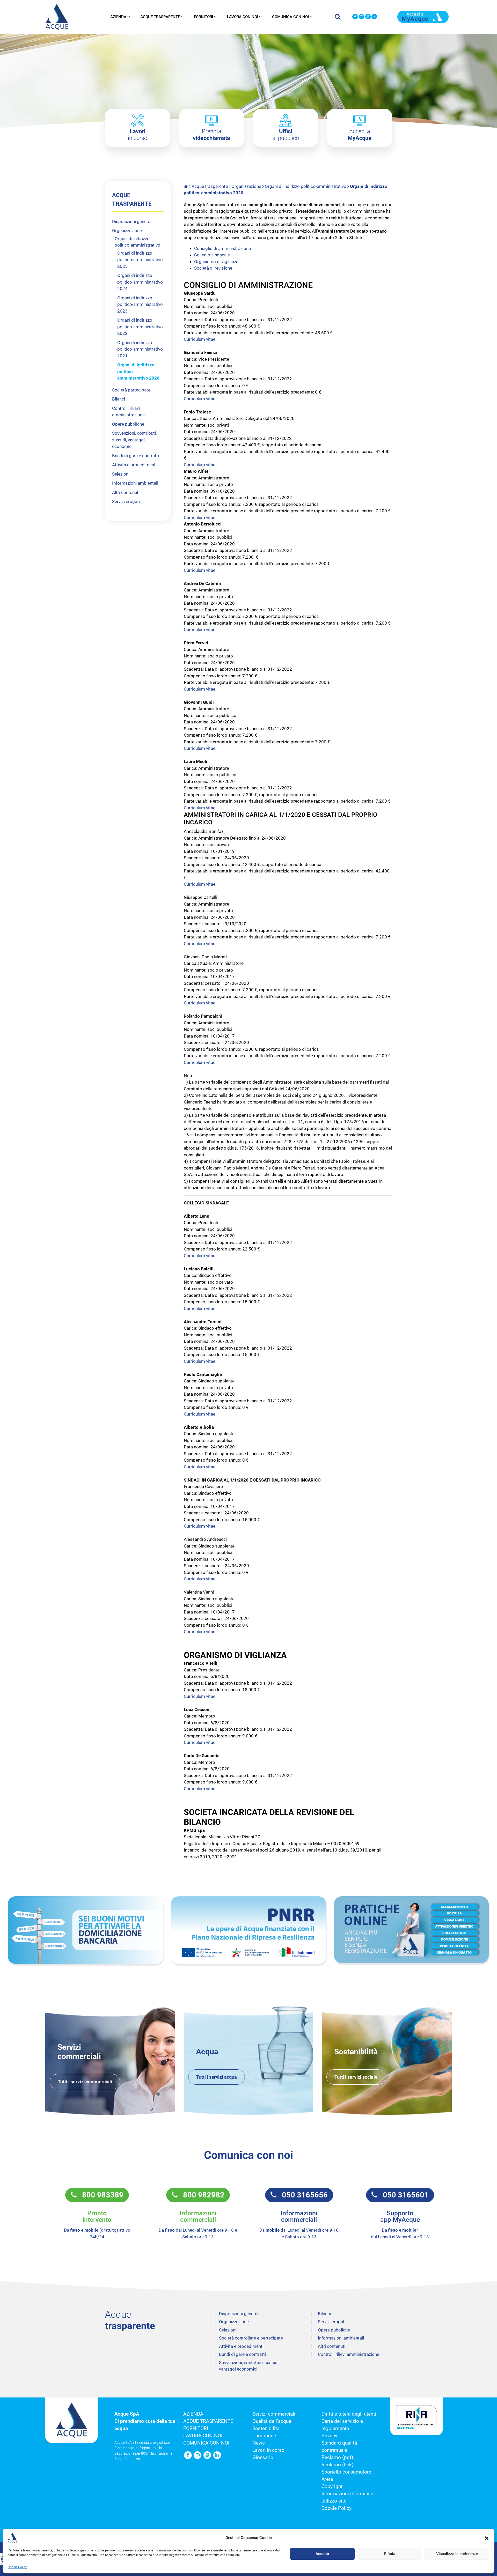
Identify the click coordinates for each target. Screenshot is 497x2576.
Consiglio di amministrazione (222, 248)
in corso (138, 135)
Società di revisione (213, 268)
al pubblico (286, 135)
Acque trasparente (160, 17)
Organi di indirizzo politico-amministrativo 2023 (140, 304)
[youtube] (368, 17)
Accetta (322, 2554)
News (259, 2443)
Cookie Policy (17, 2567)
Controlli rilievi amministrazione (349, 2354)
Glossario (263, 2457)
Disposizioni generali (132, 221)
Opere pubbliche (128, 424)
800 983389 (100, 2195)
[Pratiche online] (412, 1930)
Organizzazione (246, 186)
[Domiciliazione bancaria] (85, 1930)
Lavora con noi (243, 17)
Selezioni (121, 474)
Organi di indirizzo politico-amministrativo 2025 (140, 260)
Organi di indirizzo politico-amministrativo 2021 (140, 349)
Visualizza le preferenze (457, 2554)
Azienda (118, 17)
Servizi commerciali (274, 2414)
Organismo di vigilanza (216, 262)
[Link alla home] (186, 186)
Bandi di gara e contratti (136, 456)
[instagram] (361, 17)
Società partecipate (131, 390)
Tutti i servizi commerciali (85, 2082)
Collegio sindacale (212, 255)
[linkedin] (374, 17)
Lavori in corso (268, 2450)
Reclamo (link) (338, 2465)
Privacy (329, 2436)
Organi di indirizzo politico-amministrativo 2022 (140, 327)
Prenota (211, 135)
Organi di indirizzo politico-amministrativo (306, 186)
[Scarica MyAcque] (423, 16)
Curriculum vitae (200, 339)
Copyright (332, 2486)
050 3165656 (302, 2195)
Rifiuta (390, 2554)
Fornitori (203, 17)
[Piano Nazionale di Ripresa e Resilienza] (248, 1930)
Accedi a (360, 135)
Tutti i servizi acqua (217, 2077)
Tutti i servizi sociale (356, 2077)
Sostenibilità (266, 2429)
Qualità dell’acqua (272, 2421)
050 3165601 (403, 2195)
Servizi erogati (126, 501)
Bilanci (119, 399)
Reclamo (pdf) (337, 2457)
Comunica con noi (290, 17)
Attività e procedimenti (134, 465)
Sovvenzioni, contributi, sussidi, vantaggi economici (134, 440)
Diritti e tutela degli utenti (349, 2414)
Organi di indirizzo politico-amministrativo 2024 (140, 282)
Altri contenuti (126, 492)
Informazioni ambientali (135, 483)
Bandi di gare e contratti (242, 2354)
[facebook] (355, 17)
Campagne (264, 2436)
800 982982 (201, 2195)
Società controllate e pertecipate (251, 2338)
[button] (487, 2538)
